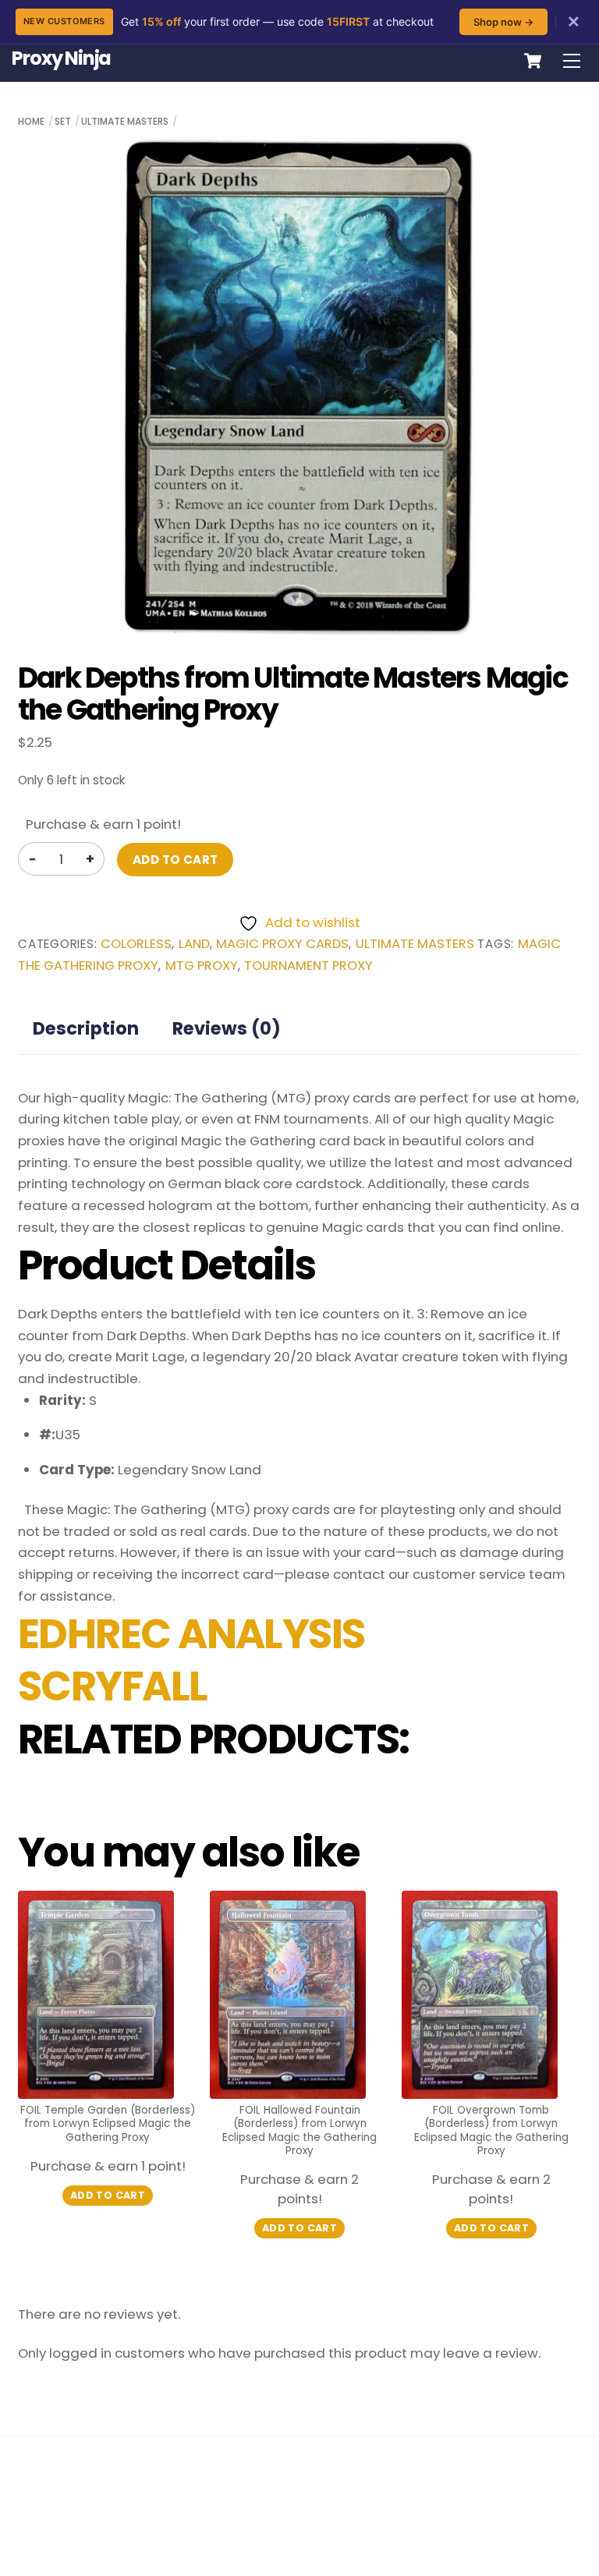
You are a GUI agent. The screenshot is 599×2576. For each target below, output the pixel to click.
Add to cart (175, 860)
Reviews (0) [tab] (227, 1028)
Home (31, 121)
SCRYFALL (113, 1686)
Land (194, 944)
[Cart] (533, 61)
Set (63, 121)
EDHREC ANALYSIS (191, 1634)
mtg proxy (202, 966)
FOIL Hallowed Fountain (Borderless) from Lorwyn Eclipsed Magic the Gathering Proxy (299, 2131)
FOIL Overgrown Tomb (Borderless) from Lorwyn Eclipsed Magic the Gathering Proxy (491, 2131)
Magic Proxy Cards (282, 944)
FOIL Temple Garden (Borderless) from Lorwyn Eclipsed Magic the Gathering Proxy (108, 2124)
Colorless (136, 944)
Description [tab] (86, 1028)
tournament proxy (308, 966)
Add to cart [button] (108, 2195)
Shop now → (503, 22)
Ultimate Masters (125, 121)
